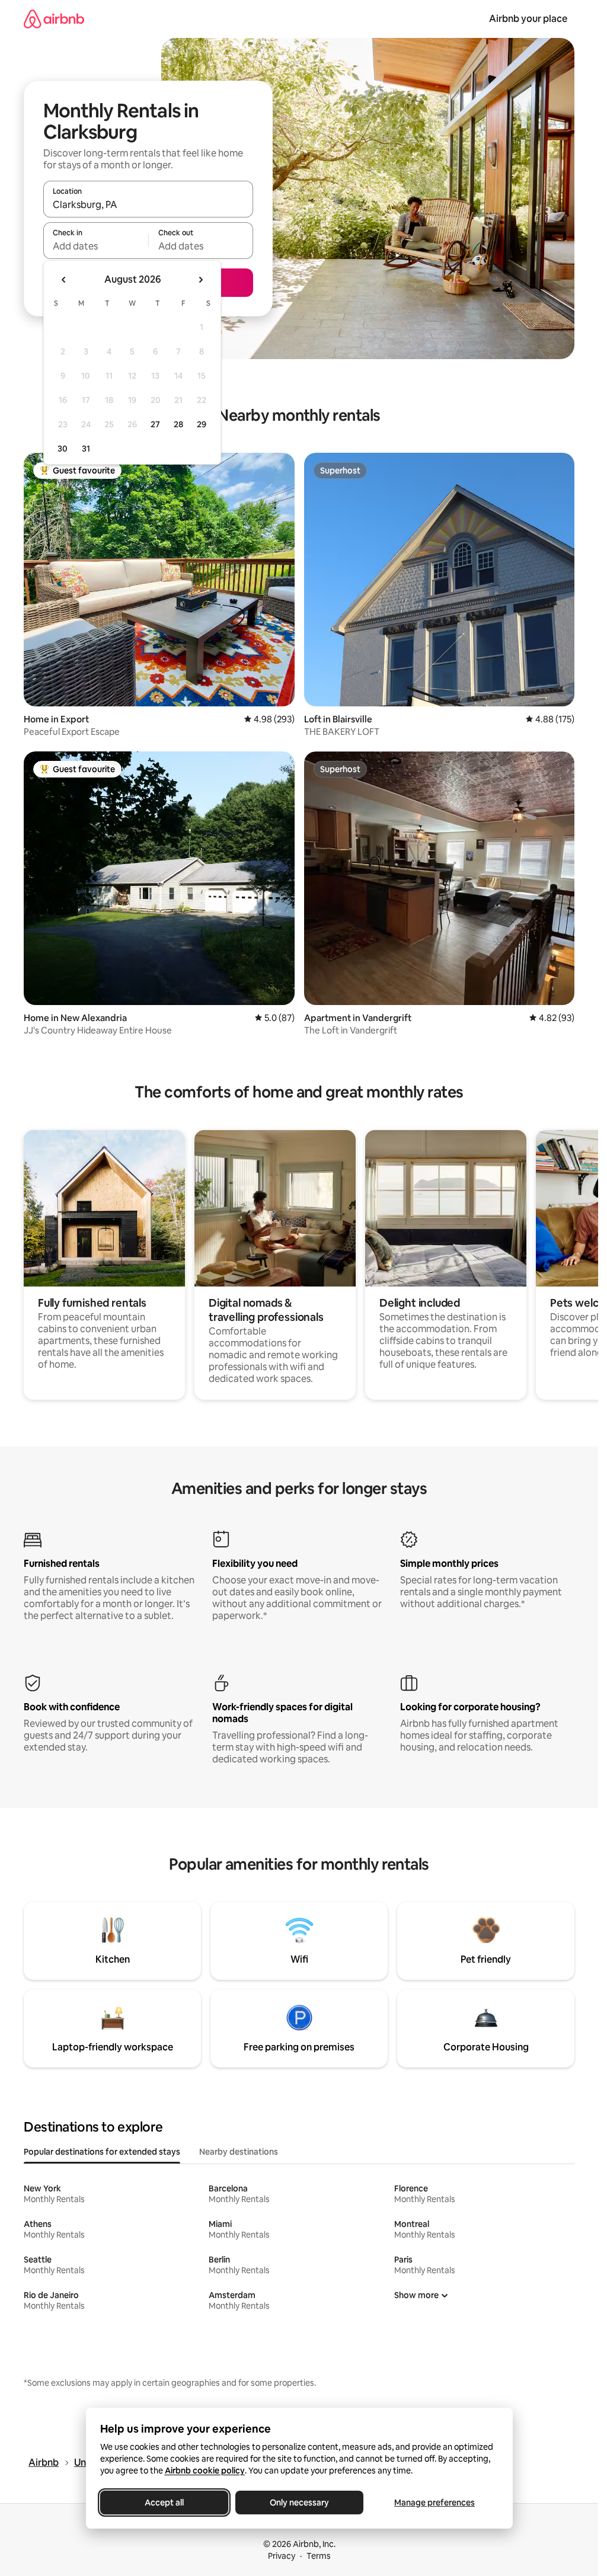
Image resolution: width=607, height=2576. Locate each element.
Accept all (164, 2503)
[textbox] (96, 246)
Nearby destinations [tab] (239, 2152)
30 (63, 449)
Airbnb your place (528, 19)
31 (86, 449)
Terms (319, 2556)
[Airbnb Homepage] (54, 19)
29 (202, 424)
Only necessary (299, 2503)
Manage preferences (435, 2503)
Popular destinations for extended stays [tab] (102, 2152)
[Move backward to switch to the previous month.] (64, 280)
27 (155, 424)
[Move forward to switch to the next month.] (200, 280)
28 (178, 424)
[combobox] (148, 204)
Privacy (282, 2556)
